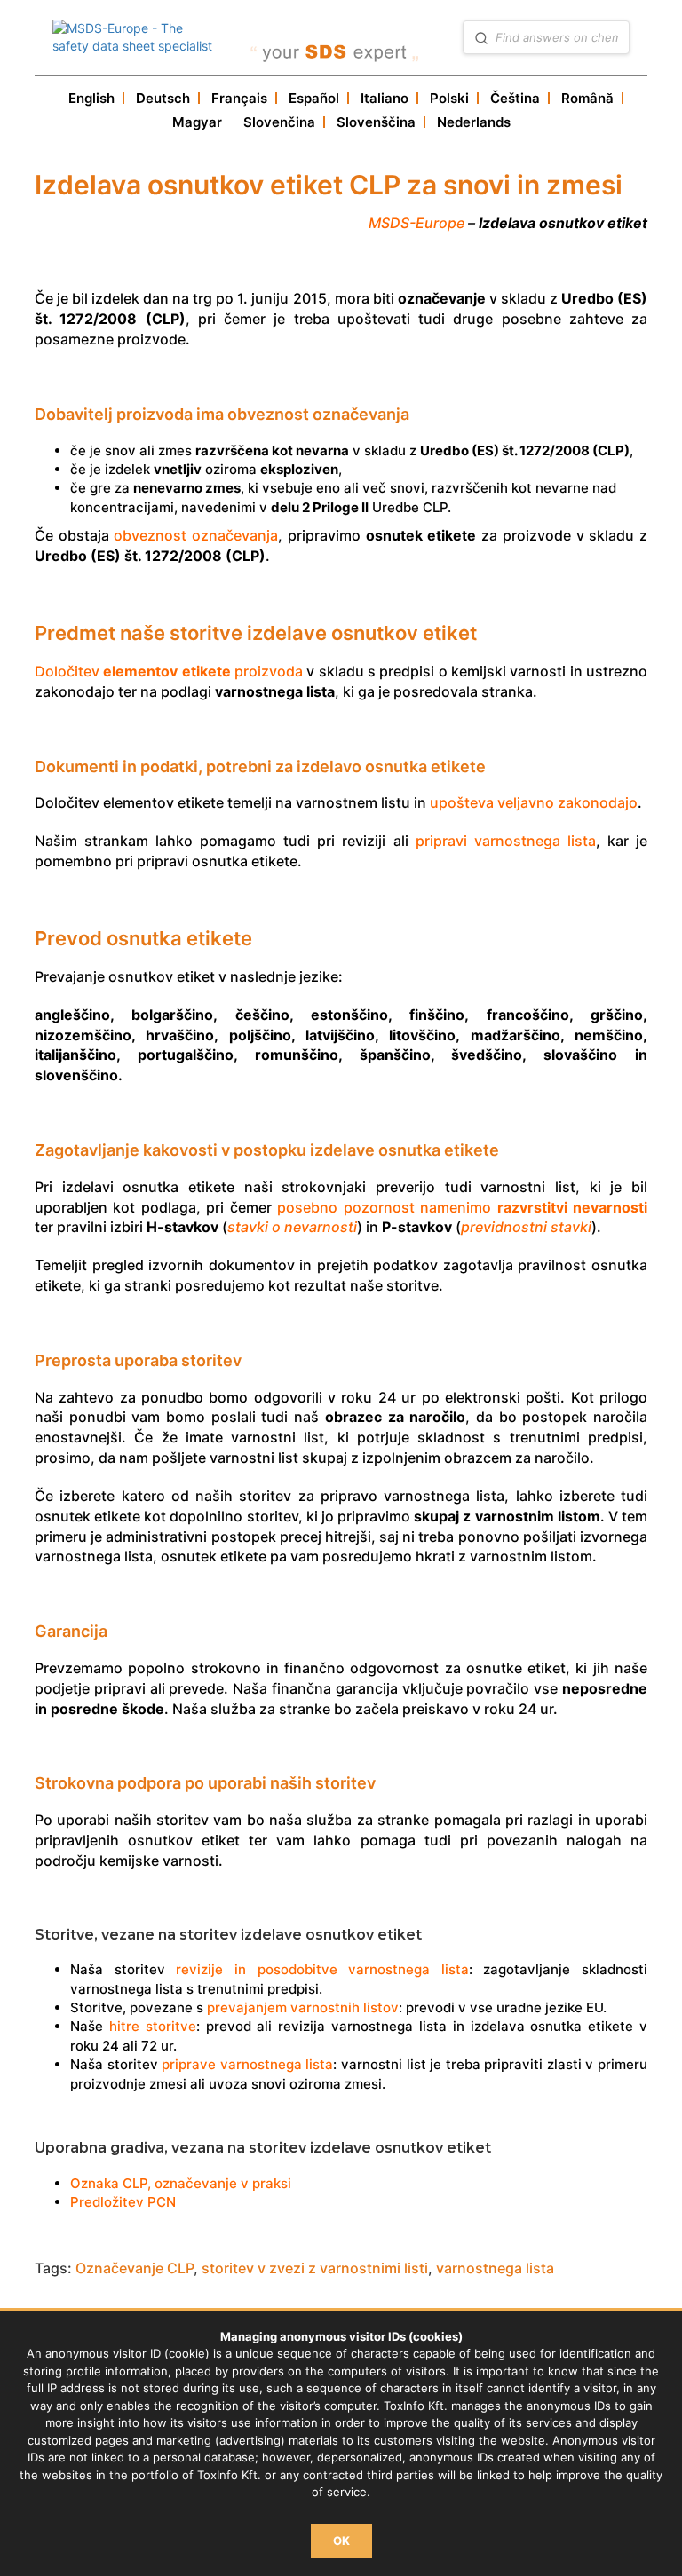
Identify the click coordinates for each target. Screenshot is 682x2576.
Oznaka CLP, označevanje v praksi (181, 2183)
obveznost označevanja (196, 535)
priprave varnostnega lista (247, 2064)
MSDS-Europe (416, 223)
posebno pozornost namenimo (462, 1207)
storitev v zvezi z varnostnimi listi (315, 2268)
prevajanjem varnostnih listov (303, 2007)
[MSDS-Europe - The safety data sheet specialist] (136, 37)
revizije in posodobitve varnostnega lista (322, 1969)
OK (341, 2540)
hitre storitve (153, 2026)
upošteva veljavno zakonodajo (534, 802)
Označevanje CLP (135, 2268)
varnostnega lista (495, 2268)
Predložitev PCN (123, 2202)
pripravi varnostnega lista (506, 841)
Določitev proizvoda (169, 671)
